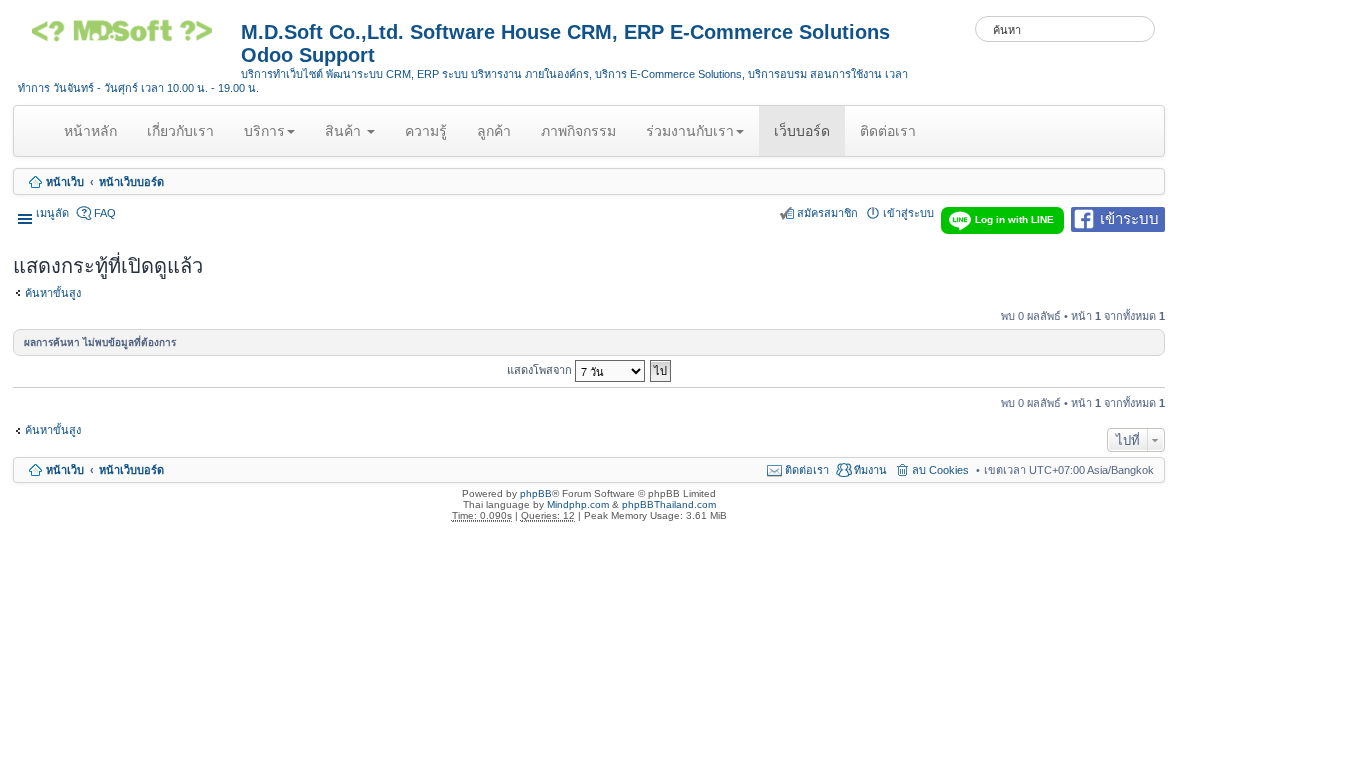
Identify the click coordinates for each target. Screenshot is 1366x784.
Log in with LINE (1014, 219)
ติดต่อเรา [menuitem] (807, 470)
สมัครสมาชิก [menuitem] (827, 213)
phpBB (536, 493)
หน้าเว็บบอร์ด (131, 182)
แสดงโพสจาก (541, 369)
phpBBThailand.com (669, 504)
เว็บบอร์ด (802, 131)
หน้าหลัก (94, 139)
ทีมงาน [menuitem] (870, 470)
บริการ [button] (264, 131)
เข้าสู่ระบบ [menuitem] (908, 213)
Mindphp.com (578, 504)
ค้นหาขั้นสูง (53, 293)
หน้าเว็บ (65, 182)
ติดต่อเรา (888, 131)
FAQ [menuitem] (105, 213)
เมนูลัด (52, 213)
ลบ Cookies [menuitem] (940, 470)
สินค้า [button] (345, 131)
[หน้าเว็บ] (129, 38)
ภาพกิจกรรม (578, 131)
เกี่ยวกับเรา (180, 131)
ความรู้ (426, 131)
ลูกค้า (494, 131)
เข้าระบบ (1129, 217)
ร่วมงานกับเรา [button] (690, 131)
